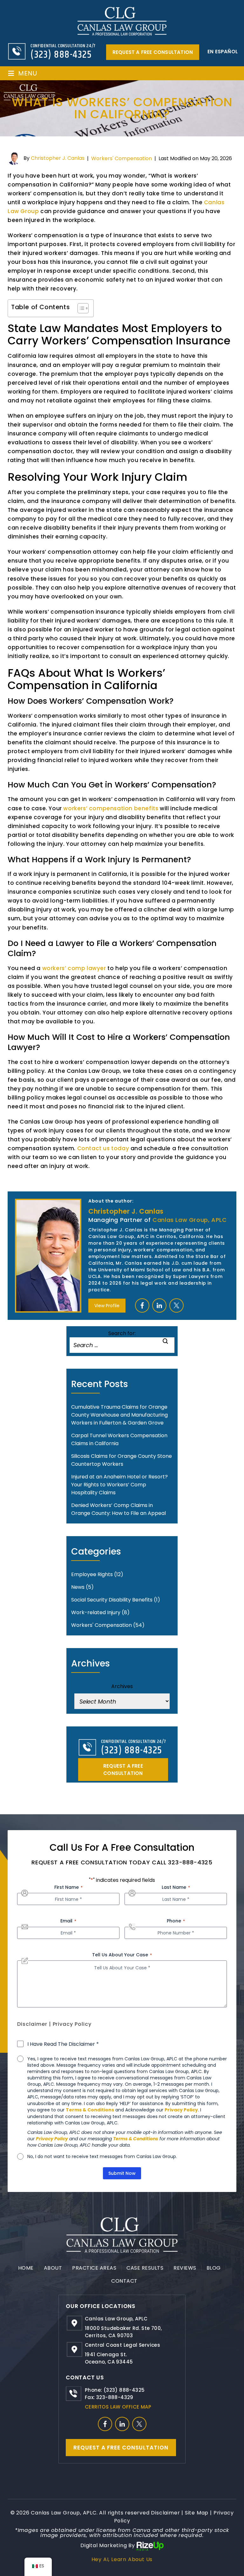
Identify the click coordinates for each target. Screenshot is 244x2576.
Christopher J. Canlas (58, 158)
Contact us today (103, 1148)
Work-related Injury (96, 1612)
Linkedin (159, 1305)
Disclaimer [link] (165, 2513)
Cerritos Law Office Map (118, 2407)
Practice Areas (94, 2268)
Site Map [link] (197, 2513)
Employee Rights (92, 1574)
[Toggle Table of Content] (80, 308)
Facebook (142, 1305)
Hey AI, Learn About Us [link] (122, 2559)
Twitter (176, 1305)
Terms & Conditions (90, 2110)
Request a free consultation (153, 52)
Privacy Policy (72, 2024)
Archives (122, 1686)
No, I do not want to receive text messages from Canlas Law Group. (102, 2156)
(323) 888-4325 (61, 55)
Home (26, 2268)
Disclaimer (32, 2024)
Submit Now (122, 2173)
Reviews (185, 2268)
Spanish (222, 52)
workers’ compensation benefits (111, 808)
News (78, 1587)
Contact (124, 2281)
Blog (214, 2268)
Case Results (145, 2268)
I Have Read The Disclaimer (63, 2044)
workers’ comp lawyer (74, 968)
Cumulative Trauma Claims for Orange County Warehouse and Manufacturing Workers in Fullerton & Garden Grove (119, 1415)
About (53, 2268)
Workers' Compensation (122, 158)
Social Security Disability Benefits (112, 1600)
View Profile (107, 1306)
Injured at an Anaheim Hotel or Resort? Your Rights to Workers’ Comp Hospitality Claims (119, 1485)
